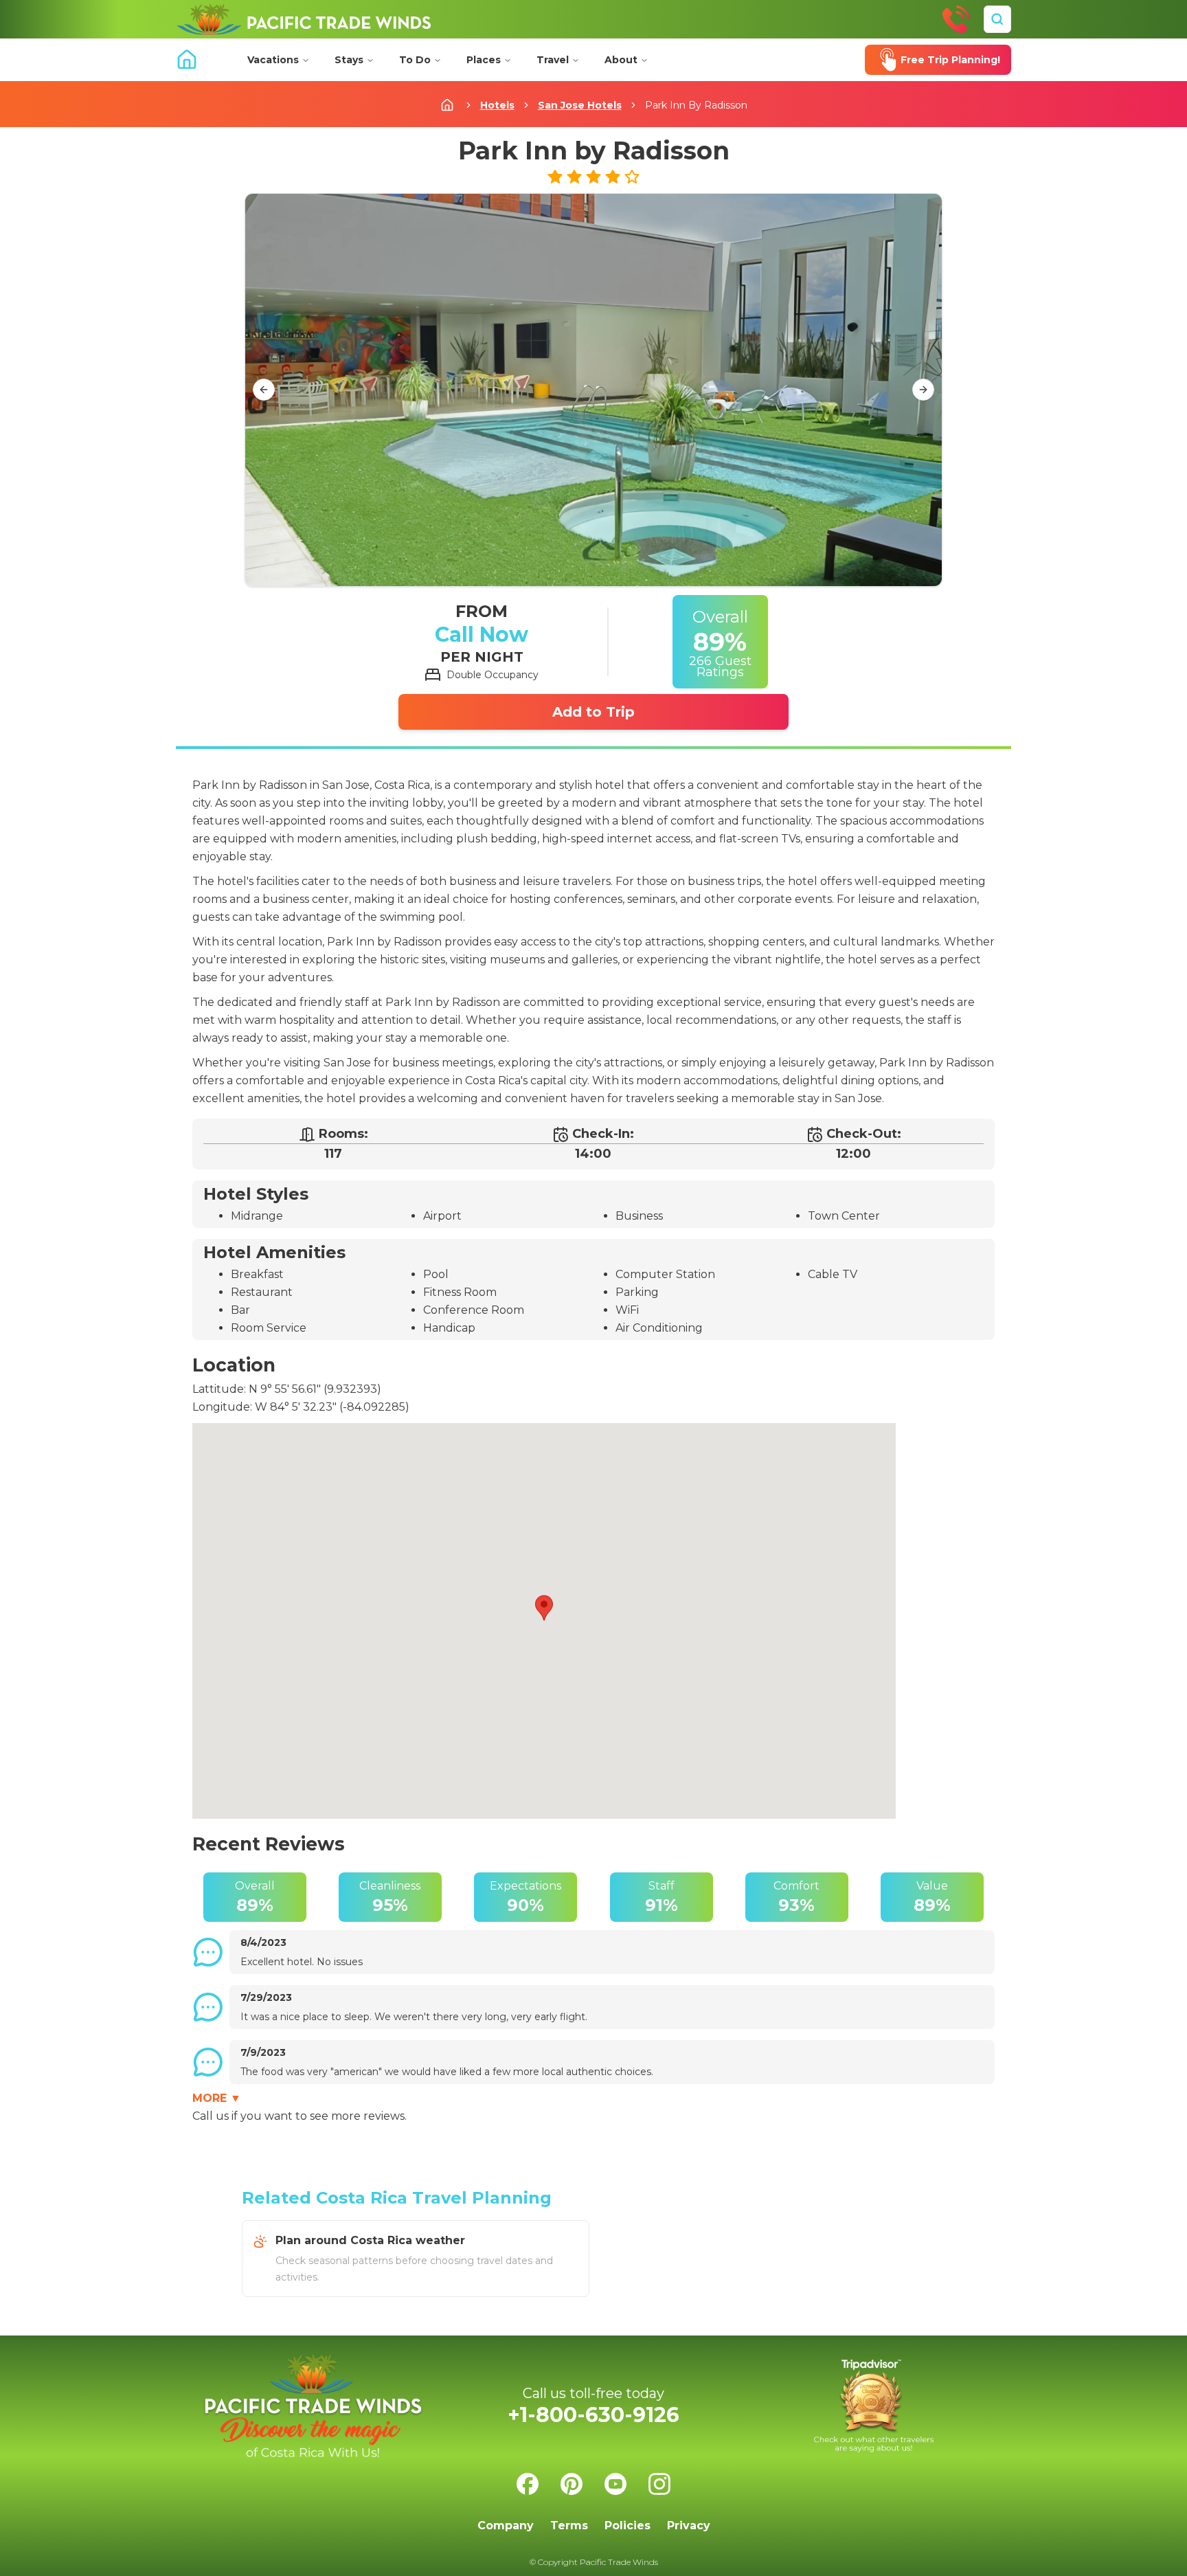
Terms (569, 2525)
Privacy (689, 2525)
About (621, 60)
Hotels (497, 105)
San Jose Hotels (580, 105)
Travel (553, 60)
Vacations (273, 60)
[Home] (304, 19)
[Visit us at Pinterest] (572, 2484)
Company (506, 2525)
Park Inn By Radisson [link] (696, 105)
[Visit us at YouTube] (615, 2484)
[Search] (997, 19)
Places (484, 60)
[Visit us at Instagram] (659, 2484)
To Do (415, 60)
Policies (628, 2525)
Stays (349, 60)
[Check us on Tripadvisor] (874, 2406)
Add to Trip (593, 712)
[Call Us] (956, 19)
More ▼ (217, 2098)
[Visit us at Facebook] (528, 2484)
